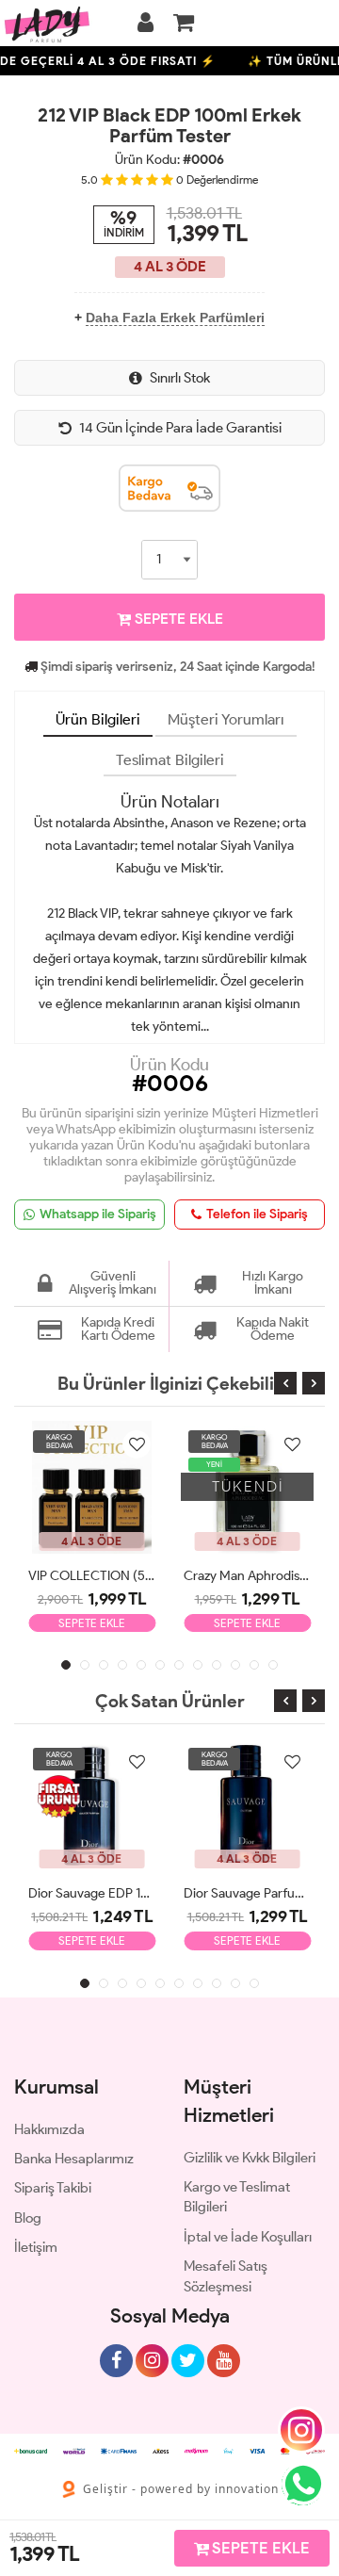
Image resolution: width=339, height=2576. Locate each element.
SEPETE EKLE (177, 619)
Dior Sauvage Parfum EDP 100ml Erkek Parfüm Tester (247, 1893)
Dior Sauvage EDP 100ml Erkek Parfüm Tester (92, 1893)
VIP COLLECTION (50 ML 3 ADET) (92, 1576)
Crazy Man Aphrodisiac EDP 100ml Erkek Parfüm (247, 1576)
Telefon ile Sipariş (257, 1214)
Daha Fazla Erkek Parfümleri (175, 318)
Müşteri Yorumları (226, 719)
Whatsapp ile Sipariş (98, 1214)
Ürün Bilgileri (98, 719)
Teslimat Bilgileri (170, 760)
